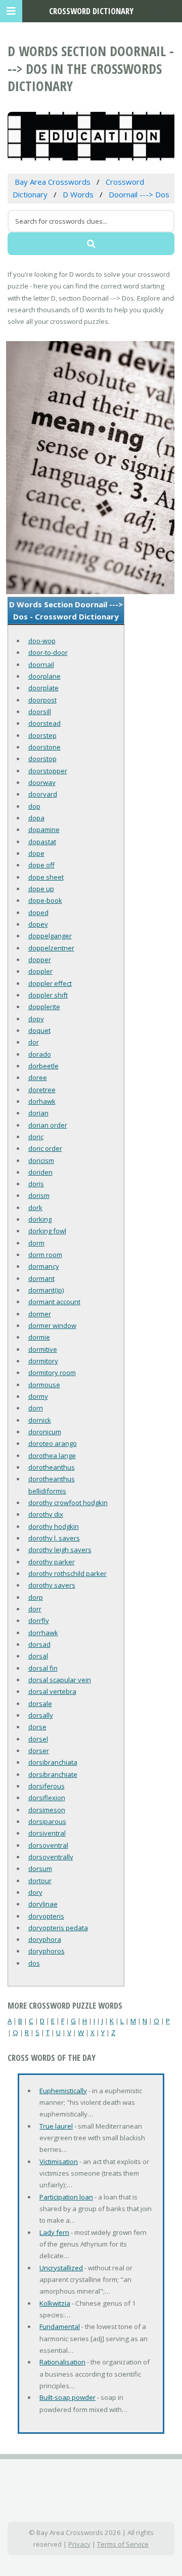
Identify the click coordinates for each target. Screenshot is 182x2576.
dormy (38, 1396)
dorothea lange (52, 1456)
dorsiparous (47, 1821)
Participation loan (66, 2197)
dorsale (40, 1704)
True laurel (56, 2126)
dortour (40, 1881)
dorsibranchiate (53, 1774)
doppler (40, 971)
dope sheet (46, 877)
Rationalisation (62, 2362)
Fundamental (60, 2326)
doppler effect (50, 983)
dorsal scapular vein (60, 1680)
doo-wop (42, 641)
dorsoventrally (51, 1857)
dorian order (48, 1125)
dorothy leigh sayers (60, 1550)
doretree (42, 1090)
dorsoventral (48, 1845)
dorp (36, 1597)
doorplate (43, 688)
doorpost (42, 700)
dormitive (43, 1349)
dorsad (39, 1644)
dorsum (40, 1868)
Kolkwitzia (55, 2303)
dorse (37, 1727)
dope (36, 853)
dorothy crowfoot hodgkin (68, 1503)
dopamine (44, 829)
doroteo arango (53, 1443)
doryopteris (46, 1916)
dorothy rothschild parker (67, 1573)
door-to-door (48, 652)
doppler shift (48, 995)
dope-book (45, 900)
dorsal (38, 1656)
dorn (36, 1408)
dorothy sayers (52, 1585)
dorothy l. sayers (54, 1538)
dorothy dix (46, 1514)
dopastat (42, 842)
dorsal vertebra (52, 1691)
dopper (40, 960)
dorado (40, 1054)
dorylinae (43, 1904)
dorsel (38, 1739)
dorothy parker (52, 1562)
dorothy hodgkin (54, 1526)
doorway (42, 782)
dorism (39, 1195)
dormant (41, 1278)
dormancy (44, 1266)
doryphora (45, 1939)
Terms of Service (123, 2544)
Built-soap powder (67, 2397)
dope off (41, 865)
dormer (40, 1314)
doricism (41, 1160)
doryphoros (47, 1951)
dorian (38, 1113)
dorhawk (42, 1101)
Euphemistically (63, 2091)
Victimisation (59, 2162)
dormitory (43, 1361)
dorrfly (39, 1621)
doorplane (44, 676)
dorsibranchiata (53, 1762)
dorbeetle (43, 1066)
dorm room (45, 1255)
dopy (36, 1019)
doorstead (44, 723)
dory (35, 1892)
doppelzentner (51, 948)
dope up (41, 889)
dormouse (44, 1385)
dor (34, 1042)
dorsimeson (47, 1810)
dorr (35, 1609)
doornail (41, 664)
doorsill (40, 712)
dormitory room (52, 1373)
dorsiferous (47, 1786)
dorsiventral (47, 1833)
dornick (40, 1420)
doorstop (42, 759)
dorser (39, 1751)
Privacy (79, 2544)
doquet (39, 1030)
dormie (39, 1337)
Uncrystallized (61, 2268)
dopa (36, 818)
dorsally (41, 1715)
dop (34, 806)
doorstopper (48, 771)
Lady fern (54, 2232)
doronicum (45, 1432)
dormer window (52, 1325)
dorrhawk (43, 1633)
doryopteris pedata (58, 1928)
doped (38, 912)
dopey (38, 924)
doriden (40, 1172)
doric (36, 1137)
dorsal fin (43, 1668)
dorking (40, 1219)
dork (35, 1208)
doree (38, 1077)
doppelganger (50, 936)
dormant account (54, 1302)
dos (34, 1963)
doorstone (44, 747)
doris (36, 1184)
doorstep (42, 735)
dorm (36, 1243)
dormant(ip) (46, 1290)
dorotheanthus (52, 1467)
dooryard (43, 794)
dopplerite (44, 1007)
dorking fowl (47, 1231)
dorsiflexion (47, 1798)
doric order (45, 1148)
